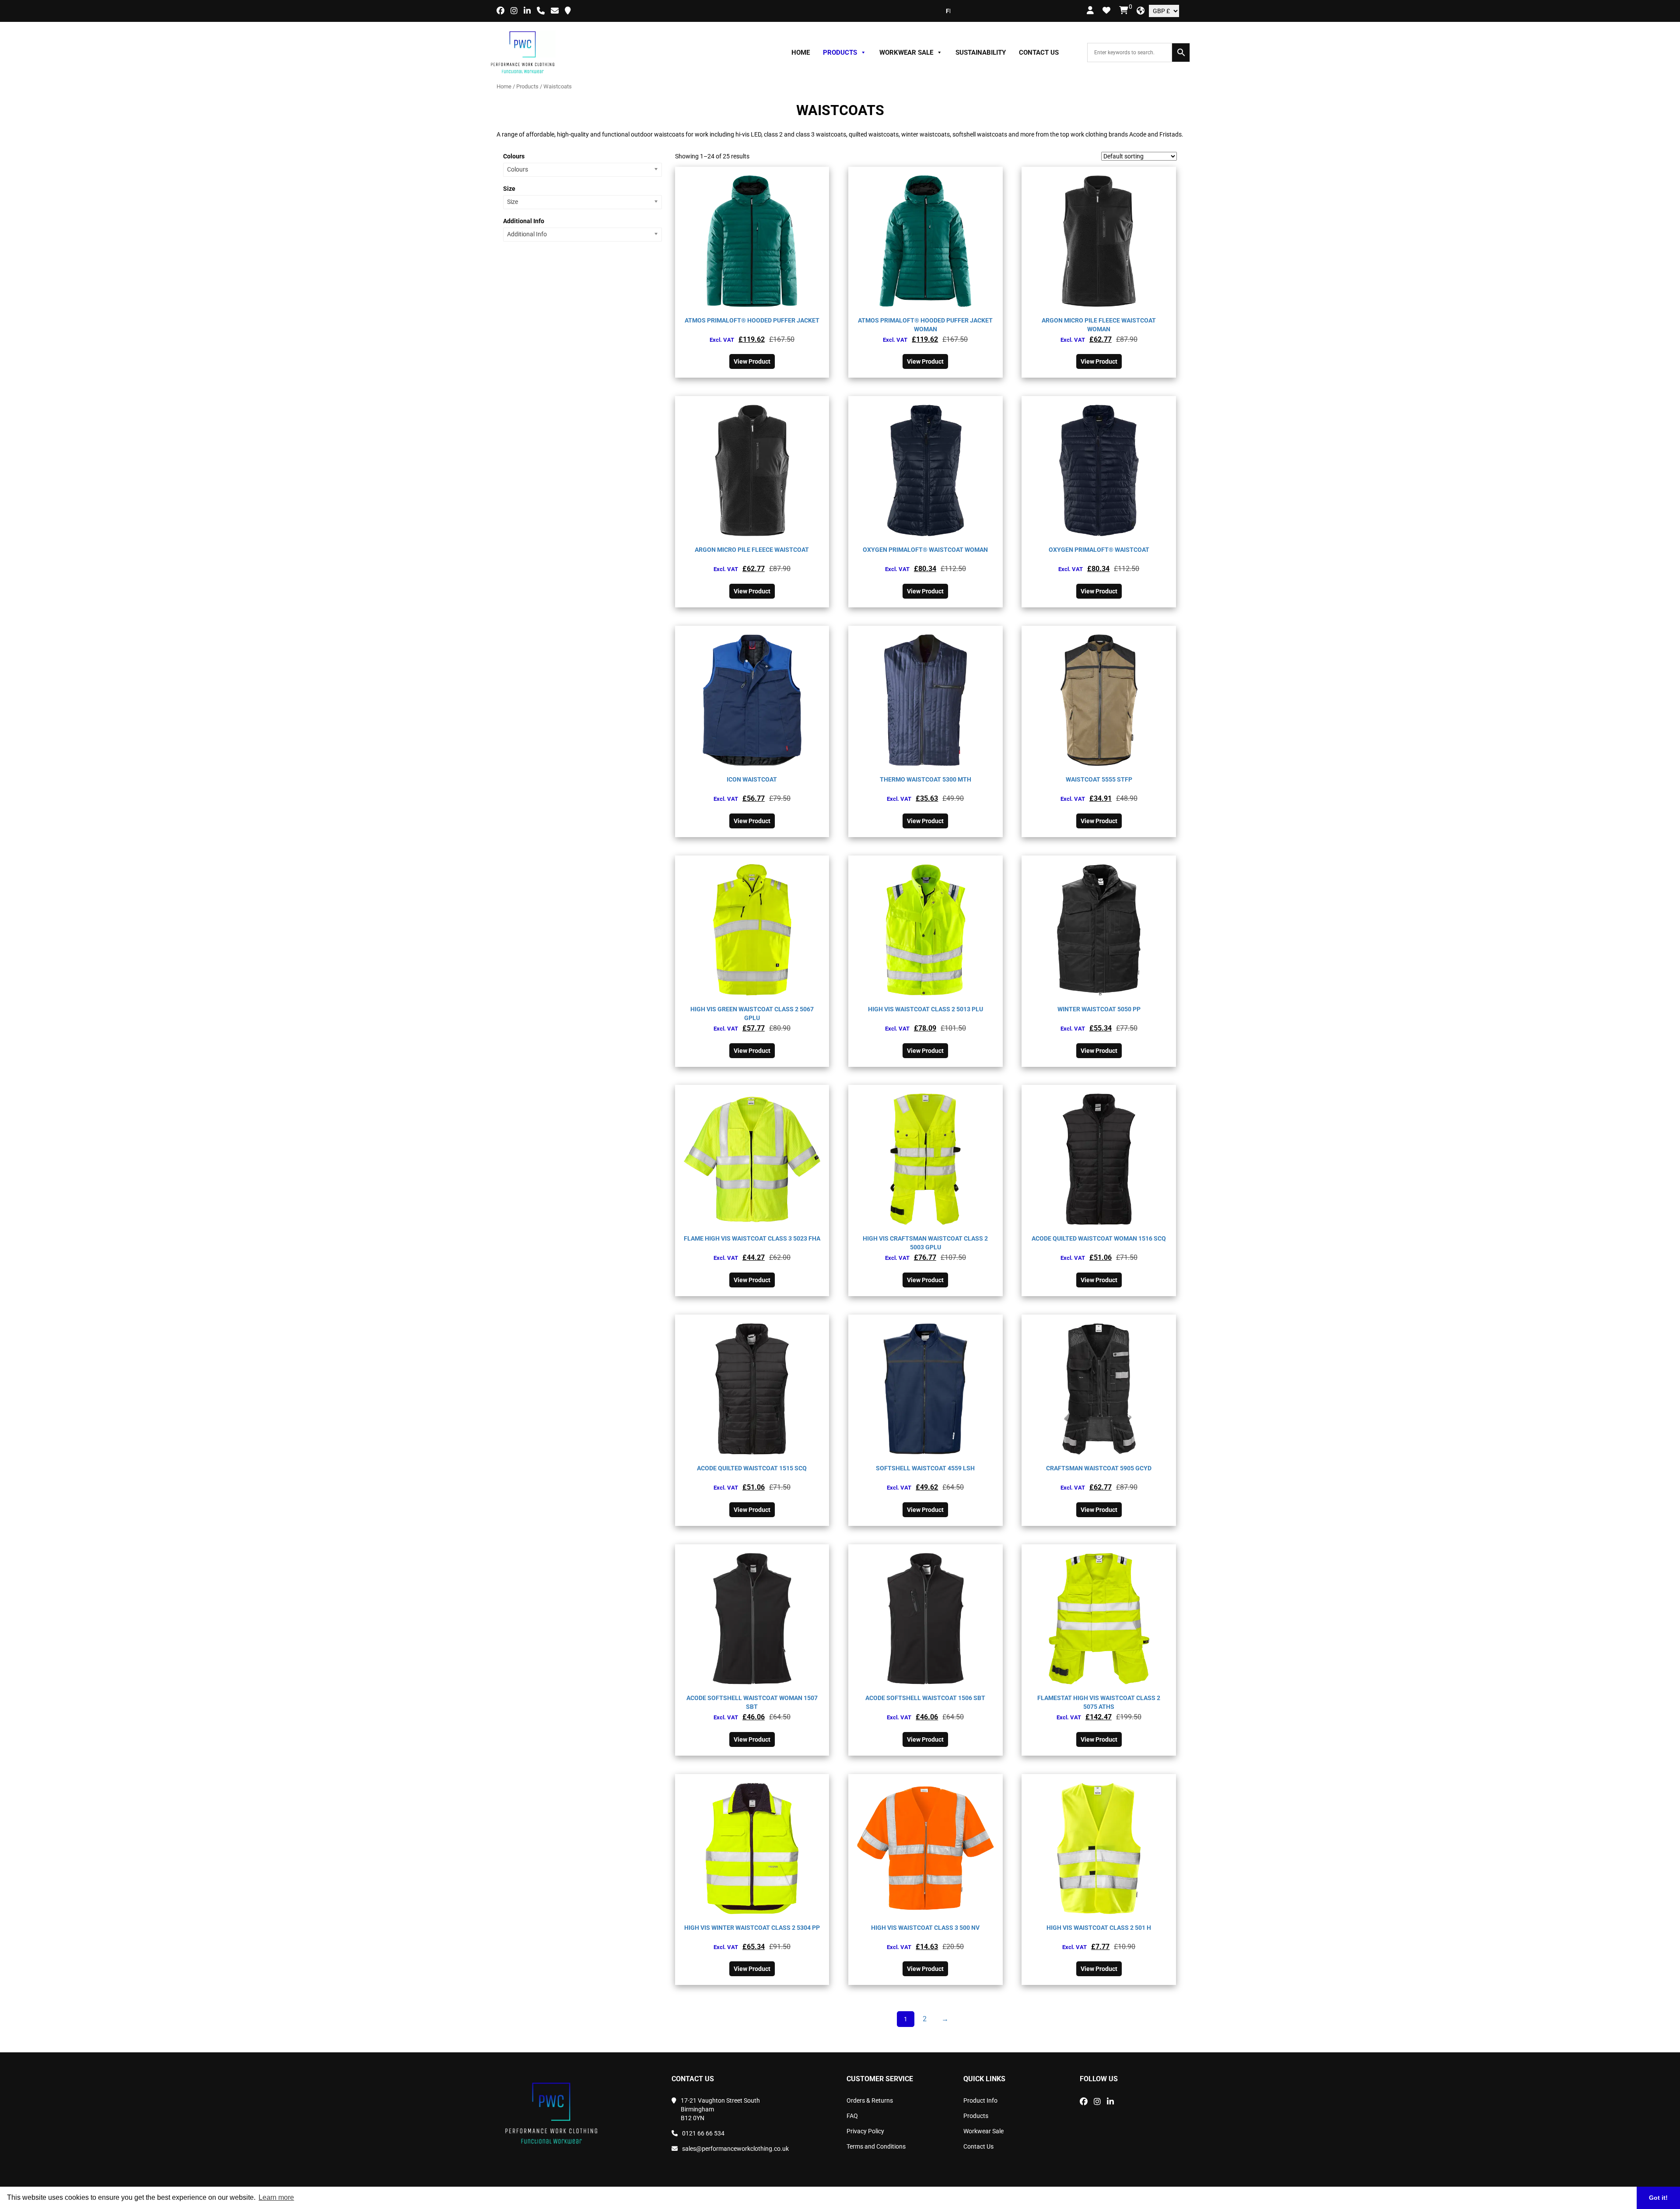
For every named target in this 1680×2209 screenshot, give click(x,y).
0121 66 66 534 (703, 2133)
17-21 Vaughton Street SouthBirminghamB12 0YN (720, 2109)
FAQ (852, 2116)
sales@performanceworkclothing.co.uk (735, 2149)
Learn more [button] (276, 2197)
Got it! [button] (1658, 2198)
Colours (514, 156)
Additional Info (524, 221)
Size (509, 189)
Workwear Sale (906, 53)
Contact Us (1039, 53)
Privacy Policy (865, 2131)
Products (840, 53)
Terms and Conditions (876, 2146)
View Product (752, 361)
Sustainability (981, 53)
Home (801, 53)
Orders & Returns (870, 2100)
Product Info (980, 2100)
